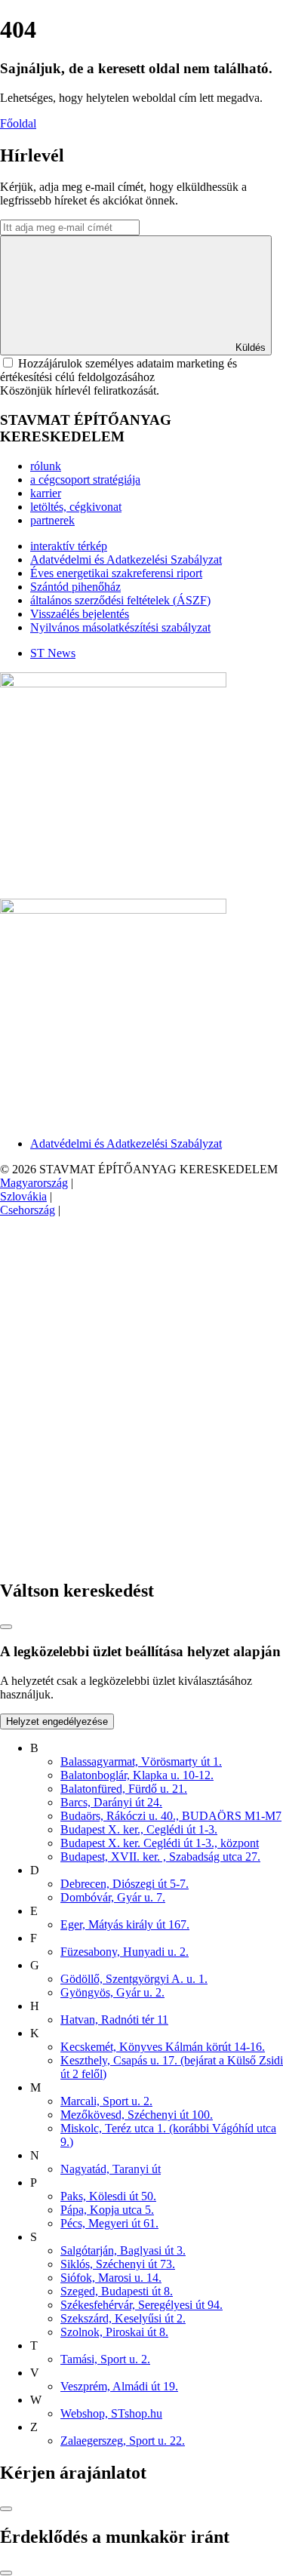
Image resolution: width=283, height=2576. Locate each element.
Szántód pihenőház (75, 587)
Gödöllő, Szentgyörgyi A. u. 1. (134, 1979)
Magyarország (34, 1183)
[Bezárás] (6, 1627)
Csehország (28, 1210)
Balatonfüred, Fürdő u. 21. (124, 1789)
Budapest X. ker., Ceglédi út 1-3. (139, 1829)
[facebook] (113, 1326)
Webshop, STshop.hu (111, 2413)
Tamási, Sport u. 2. (105, 2359)
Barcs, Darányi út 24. (111, 1802)
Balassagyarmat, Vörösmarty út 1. (141, 1761)
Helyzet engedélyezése (57, 1721)
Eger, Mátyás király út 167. (125, 1924)
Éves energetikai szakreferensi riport (116, 573)
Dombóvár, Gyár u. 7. (113, 1897)
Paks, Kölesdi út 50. (108, 2196)
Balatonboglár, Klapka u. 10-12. (137, 1775)
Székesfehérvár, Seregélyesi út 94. (141, 2305)
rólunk (46, 466)
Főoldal (18, 123)
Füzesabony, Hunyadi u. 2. (125, 1952)
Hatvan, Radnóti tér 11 (114, 2020)
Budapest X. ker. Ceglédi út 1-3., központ (160, 1843)
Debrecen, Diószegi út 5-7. (125, 1884)
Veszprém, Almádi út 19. (119, 2386)
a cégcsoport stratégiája (85, 480)
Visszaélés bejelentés (80, 614)
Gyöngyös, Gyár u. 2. (112, 1992)
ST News (53, 653)
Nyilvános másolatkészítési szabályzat (120, 627)
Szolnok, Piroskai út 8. (114, 2332)
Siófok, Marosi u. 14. (111, 2278)
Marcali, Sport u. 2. (106, 2101)
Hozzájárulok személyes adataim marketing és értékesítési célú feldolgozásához (118, 370)
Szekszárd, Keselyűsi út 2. (123, 2318)
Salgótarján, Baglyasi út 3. (123, 2250)
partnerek (52, 520)
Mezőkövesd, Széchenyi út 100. (137, 2115)
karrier (46, 493)
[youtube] (113, 1559)
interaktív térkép (69, 546)
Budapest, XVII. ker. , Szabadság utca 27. (160, 1857)
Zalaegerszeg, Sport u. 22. (123, 2441)
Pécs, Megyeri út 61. (109, 2223)
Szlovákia (23, 1196)
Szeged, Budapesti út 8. (117, 2291)
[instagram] (113, 1442)
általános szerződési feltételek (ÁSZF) (120, 600)
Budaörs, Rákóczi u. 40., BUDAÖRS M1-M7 (171, 1816)
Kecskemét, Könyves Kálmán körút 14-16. (163, 2047)
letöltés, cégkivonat (76, 507)
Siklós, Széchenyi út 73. (118, 2264)
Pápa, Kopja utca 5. (107, 2210)
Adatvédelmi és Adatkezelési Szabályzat (126, 559)
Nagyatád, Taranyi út (111, 2169)
